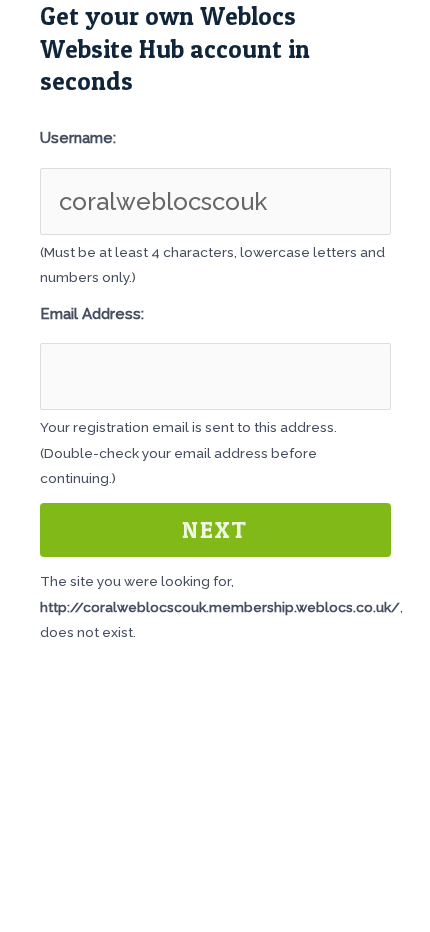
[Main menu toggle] (389, 35)
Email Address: (92, 314)
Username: (78, 138)
